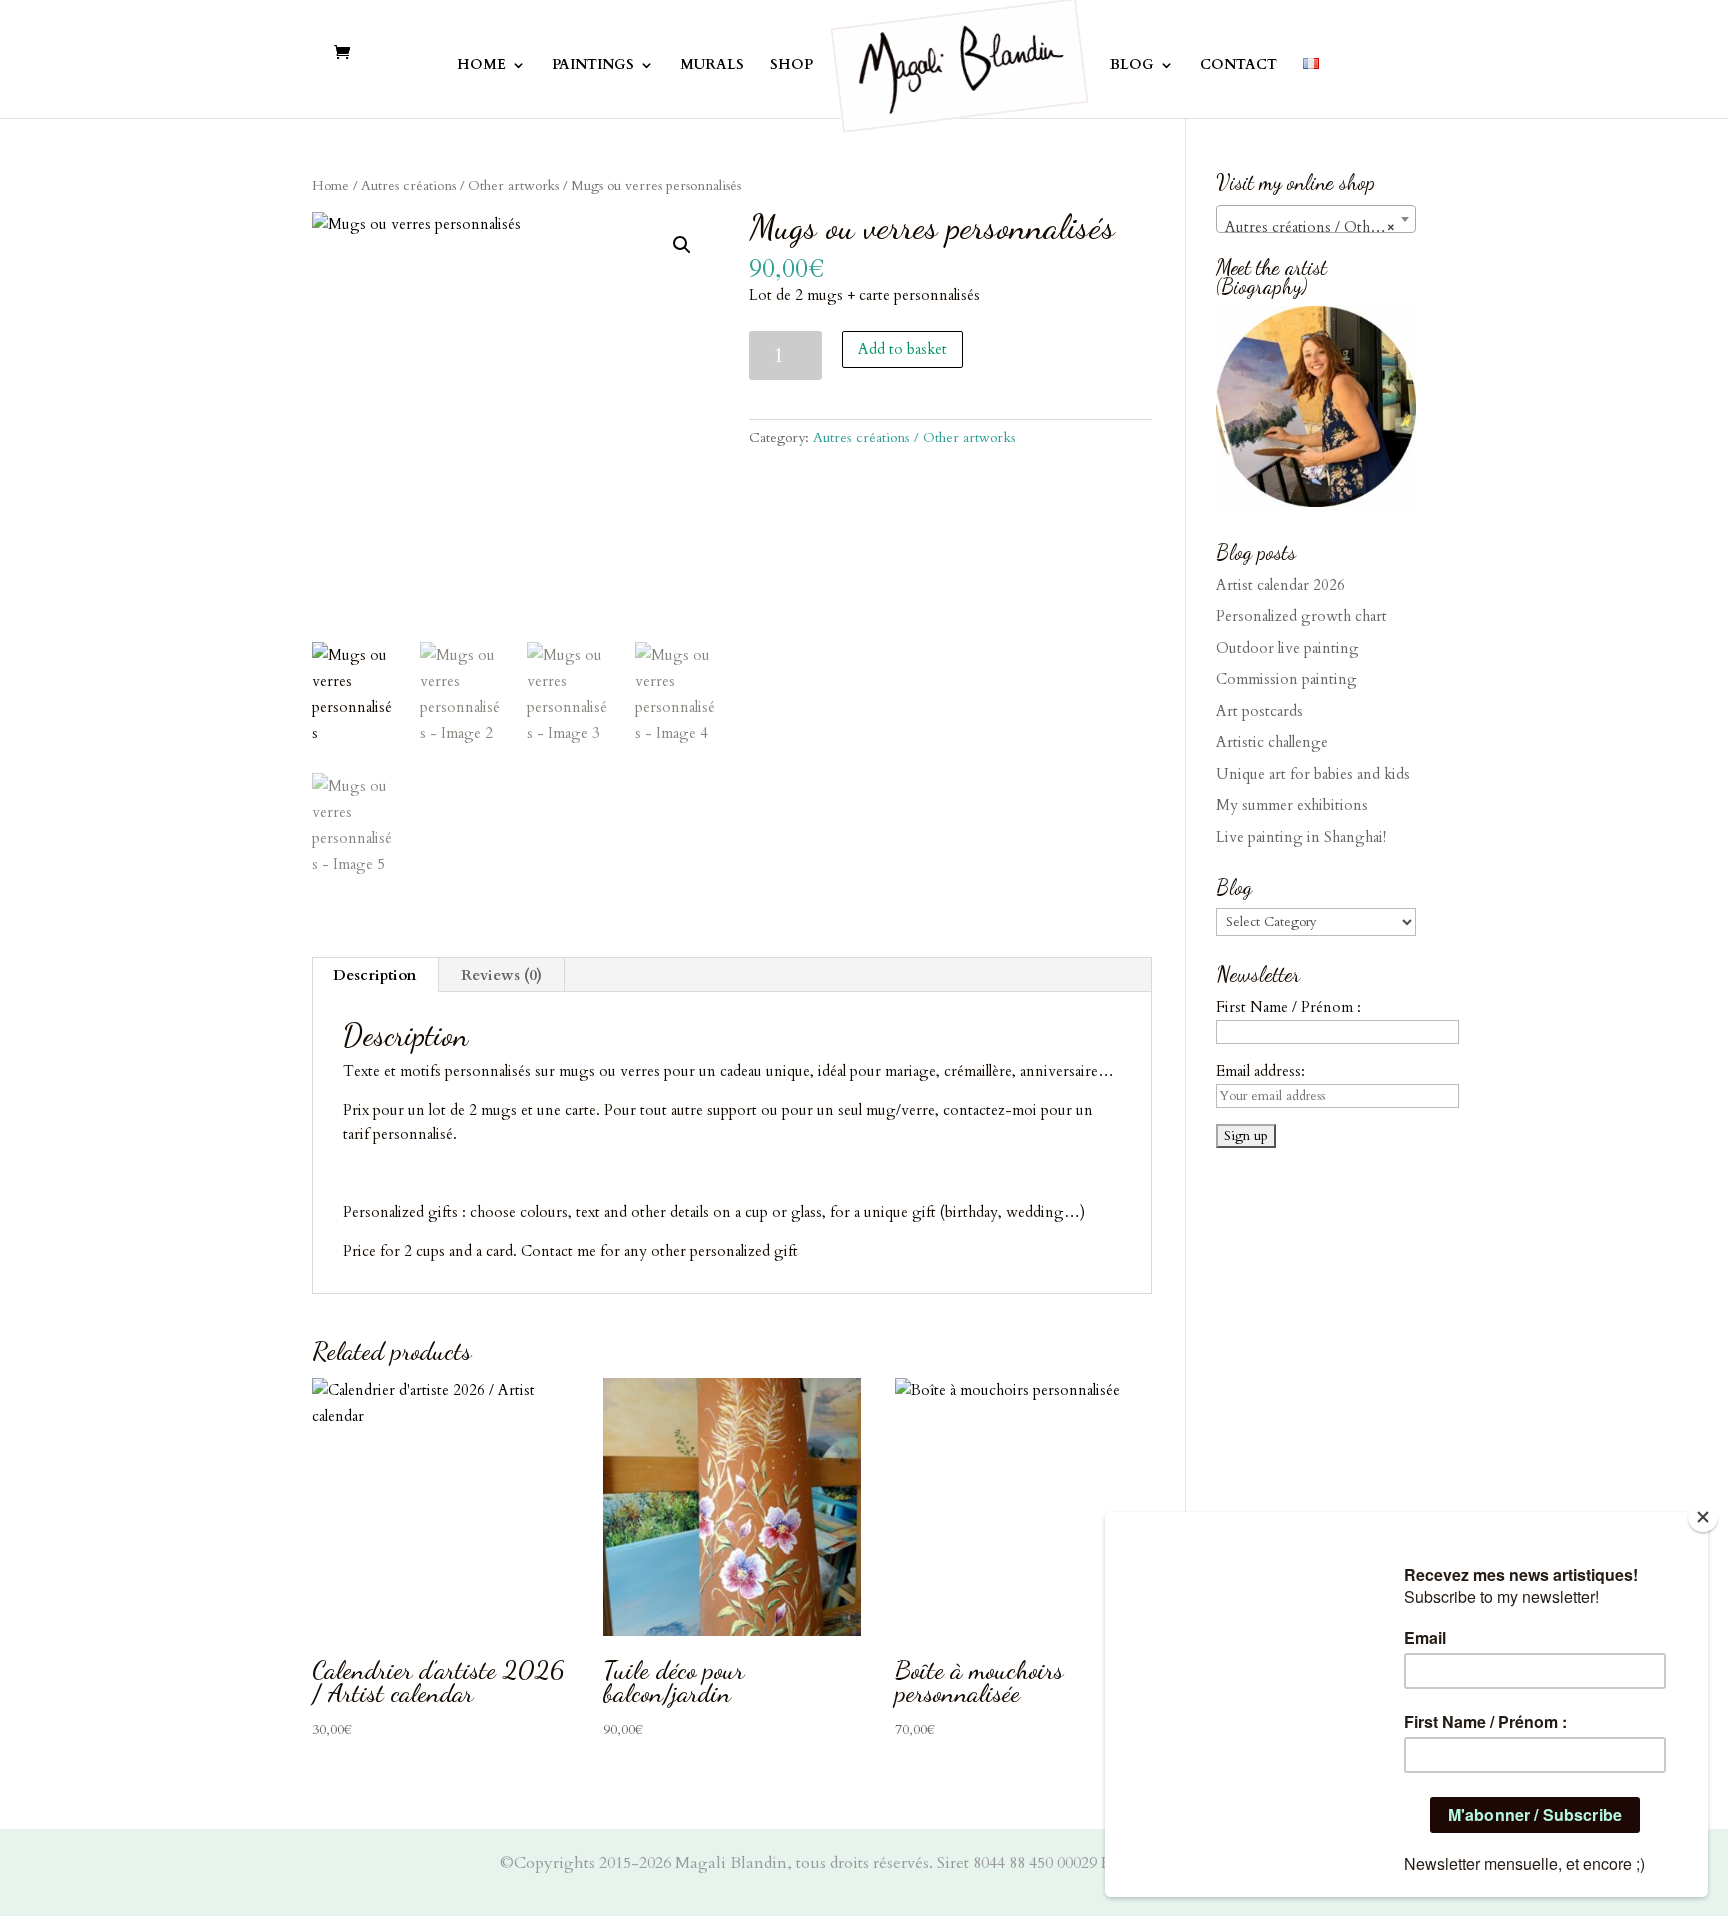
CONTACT (1238, 66)
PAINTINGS (593, 66)
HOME (481, 66)
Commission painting (1286, 679)
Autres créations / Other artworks (460, 185)
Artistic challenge (1272, 742)
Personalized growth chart (1301, 616)
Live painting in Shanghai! (1301, 837)
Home (330, 185)
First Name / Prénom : (1288, 1007)
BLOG (1132, 66)
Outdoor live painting (1287, 648)
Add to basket (902, 349)
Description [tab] (374, 975)
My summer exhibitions (1292, 805)
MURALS (712, 66)
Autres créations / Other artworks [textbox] (1320, 227)
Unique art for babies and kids (1313, 774)
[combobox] (1316, 219)
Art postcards (1259, 711)
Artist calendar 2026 (1280, 585)
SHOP (791, 66)
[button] (682, 245)
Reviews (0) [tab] (501, 975)
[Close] (1703, 1517)
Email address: (1260, 1071)
